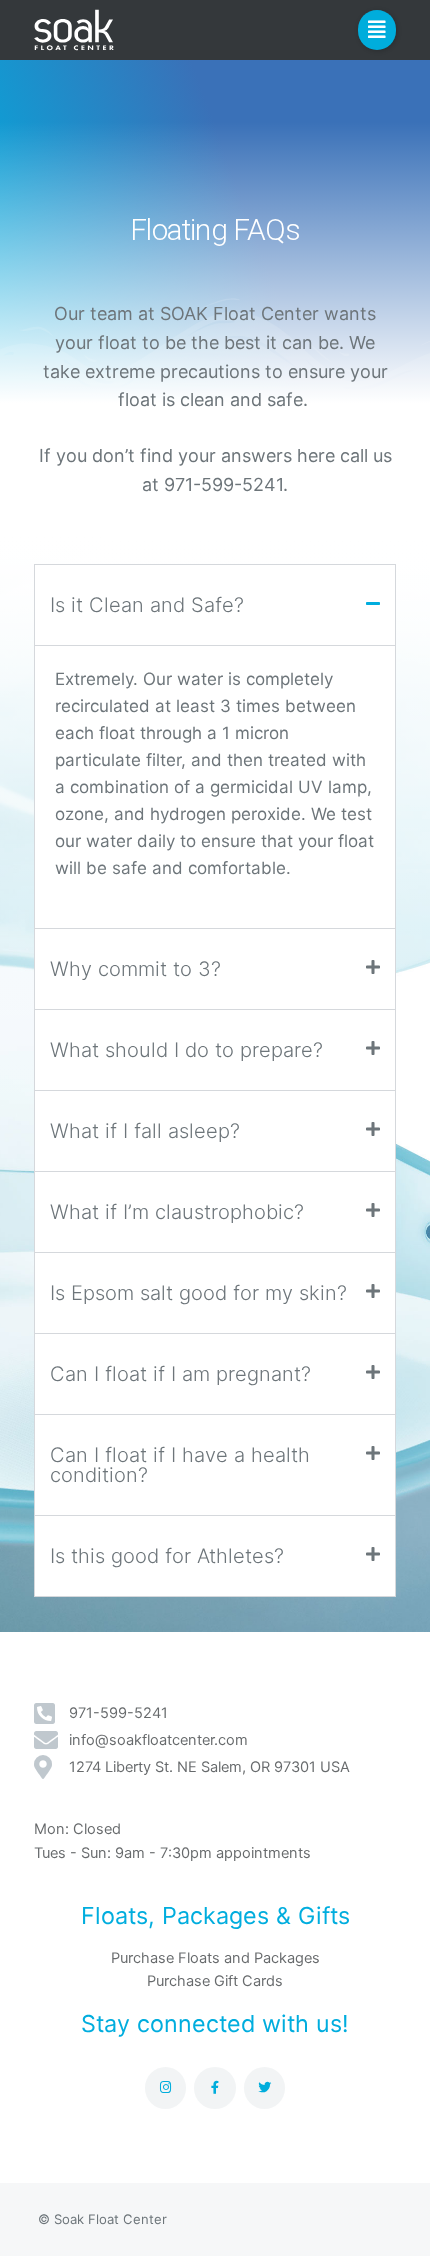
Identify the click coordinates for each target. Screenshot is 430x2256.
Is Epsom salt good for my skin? (198, 1293)
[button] (377, 30)
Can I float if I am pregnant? (180, 1374)
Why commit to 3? (135, 969)
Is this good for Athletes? (167, 1556)
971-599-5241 (223, 484)
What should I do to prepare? (186, 1050)
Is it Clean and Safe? (147, 605)
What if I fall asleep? (145, 1131)
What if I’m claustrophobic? (177, 1212)
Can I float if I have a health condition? (180, 1465)
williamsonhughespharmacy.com (201, 868)
